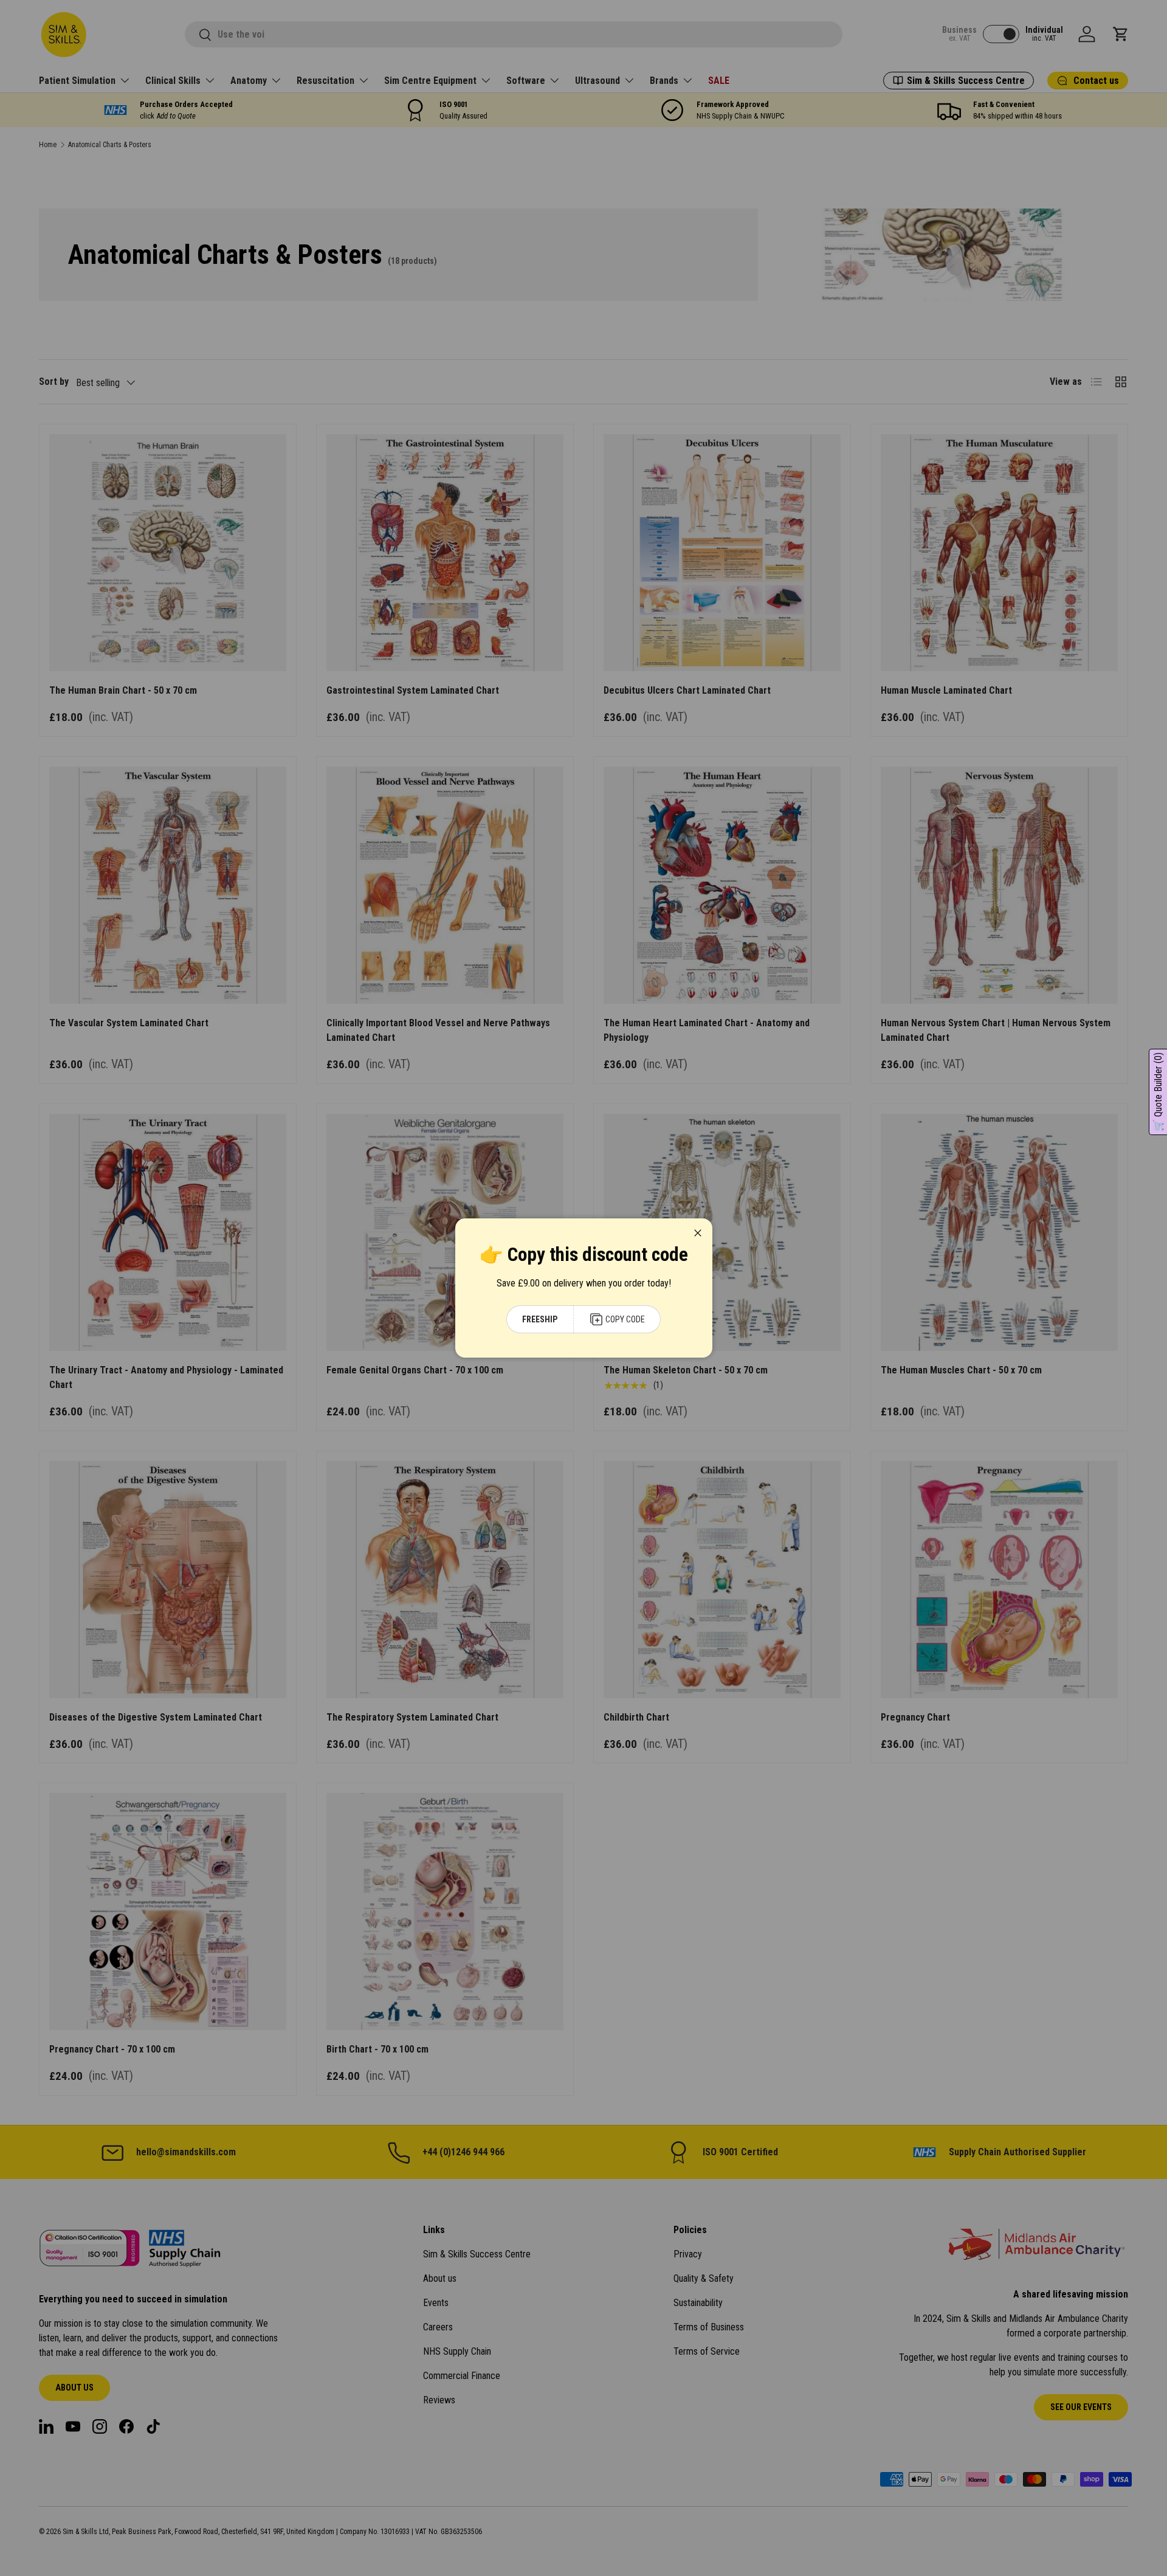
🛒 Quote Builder (1158, 1092)
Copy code (625, 1319)
